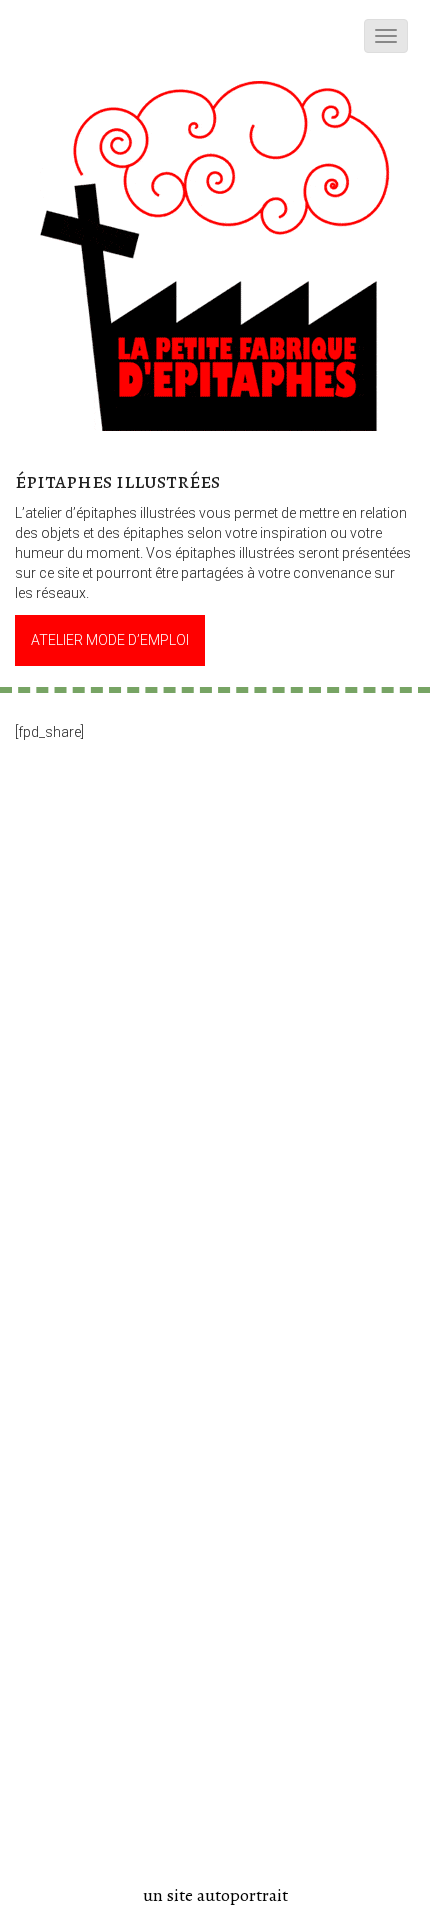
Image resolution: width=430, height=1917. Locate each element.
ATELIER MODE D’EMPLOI (110, 640)
